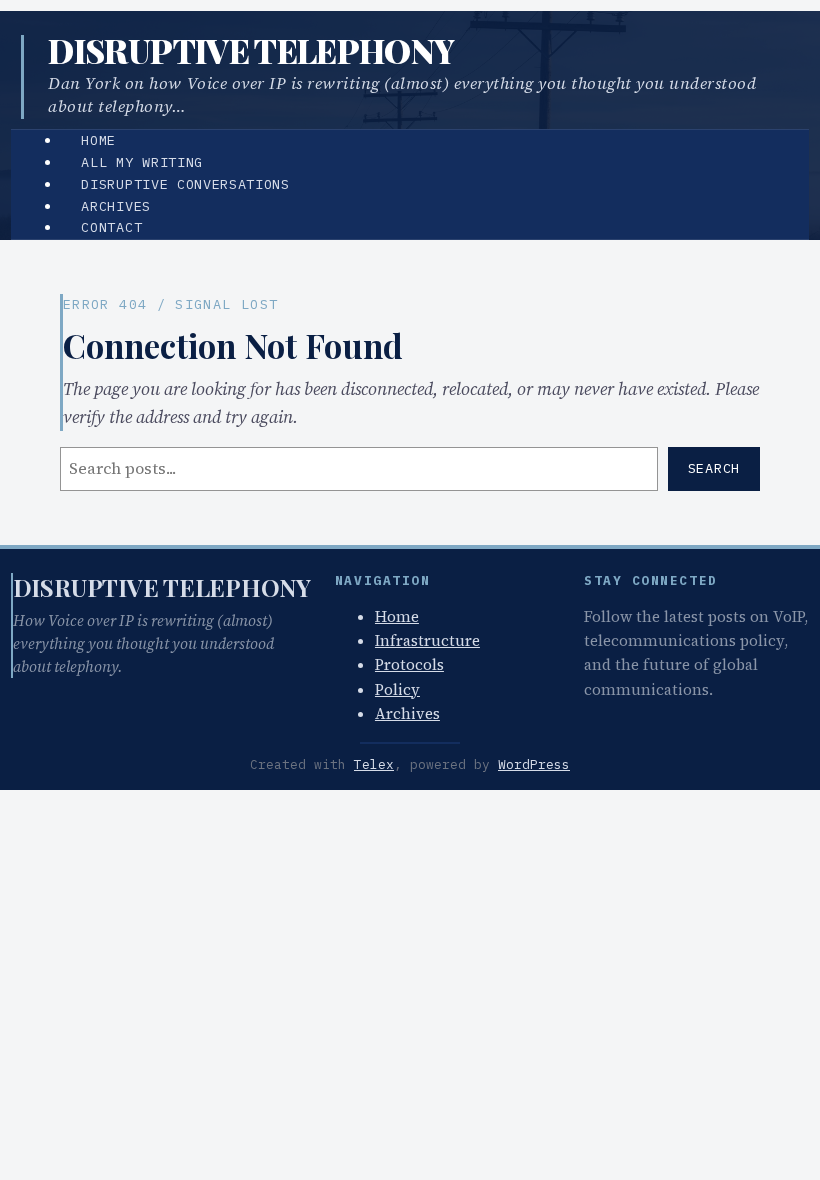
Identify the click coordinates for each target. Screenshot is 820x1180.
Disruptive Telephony (251, 50)
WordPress (534, 764)
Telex (374, 764)
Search (714, 468)
